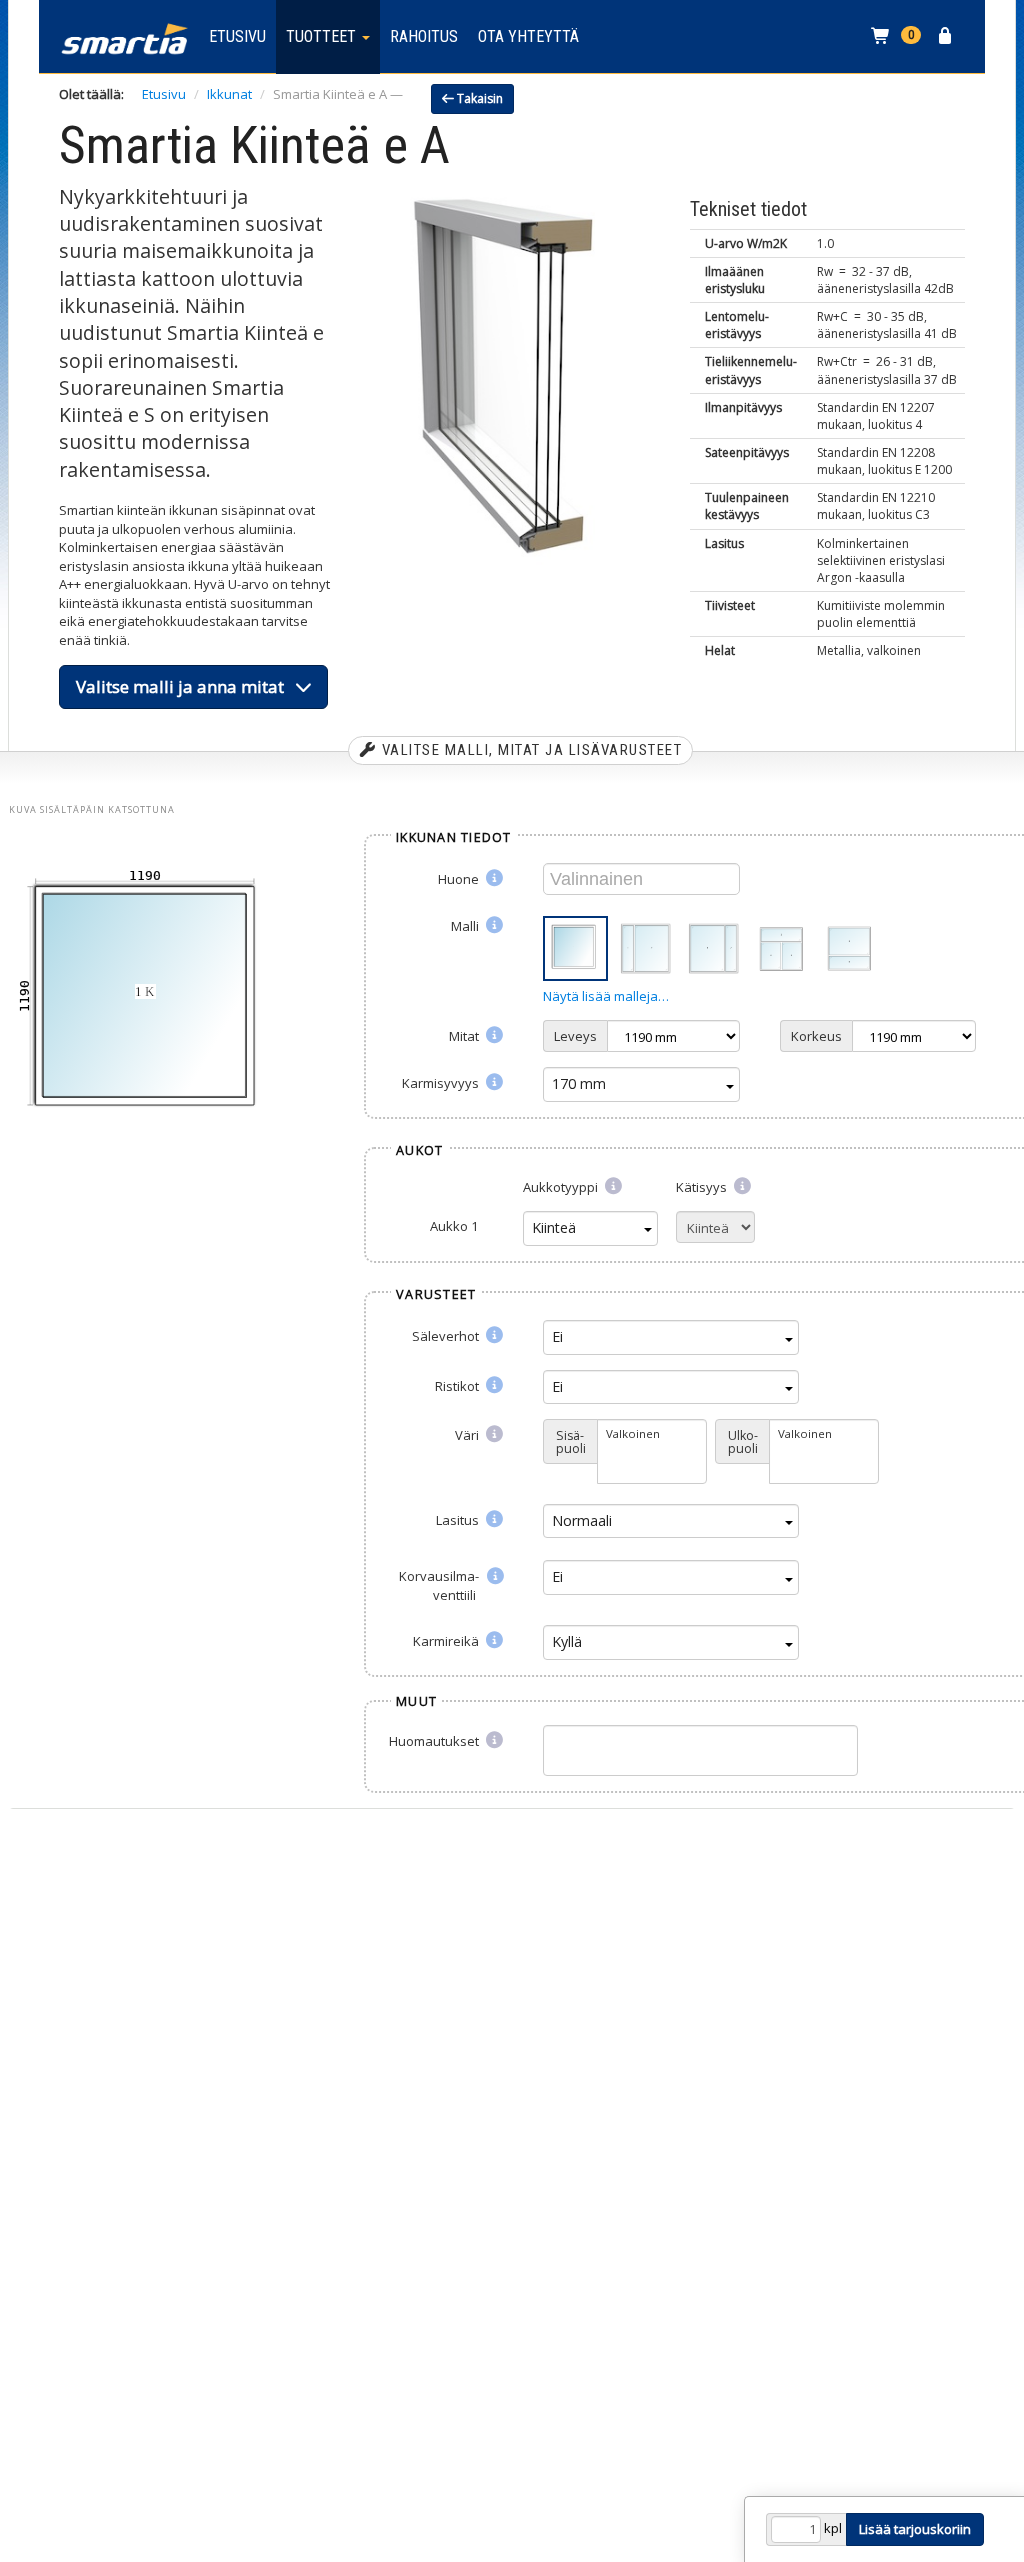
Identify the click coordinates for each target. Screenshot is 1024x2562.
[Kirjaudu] (947, 37)
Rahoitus (424, 36)
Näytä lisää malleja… (606, 996)
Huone (460, 879)
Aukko (454, 1226)
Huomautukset (435, 1741)
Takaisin (478, 98)
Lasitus (459, 1520)
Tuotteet (323, 36)
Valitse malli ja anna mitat (186, 686)
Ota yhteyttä (528, 36)
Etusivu (237, 36)
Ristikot (458, 1386)
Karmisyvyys (442, 1083)
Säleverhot (447, 1336)
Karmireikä (447, 1641)
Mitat (465, 1036)
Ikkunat (229, 94)
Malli (466, 926)
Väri (468, 1435)
